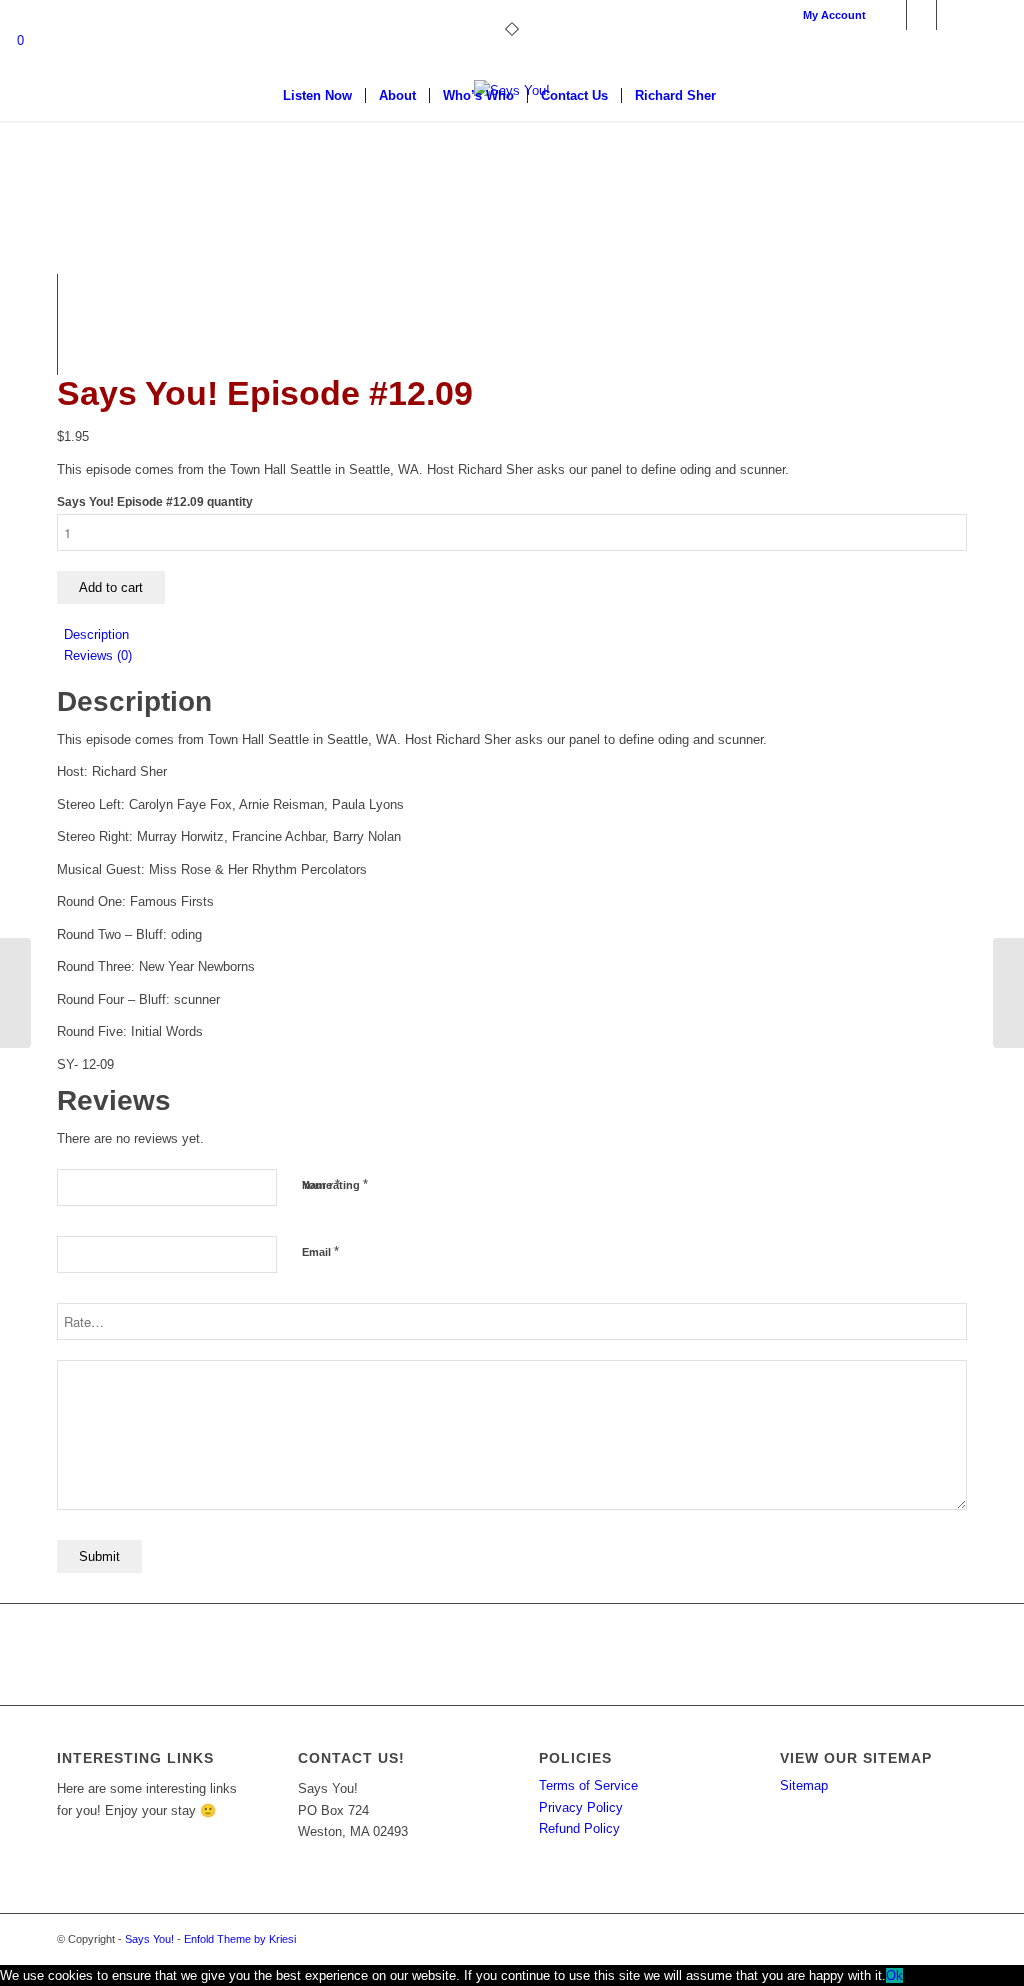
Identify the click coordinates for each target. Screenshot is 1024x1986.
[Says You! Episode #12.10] (1008, 993)
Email (320, 1251)
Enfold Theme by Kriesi (240, 1939)
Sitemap (804, 1785)
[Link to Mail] (952, 15)
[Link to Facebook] (891, 15)
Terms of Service (588, 1785)
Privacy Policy (581, 1807)
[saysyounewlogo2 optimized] (512, 155)
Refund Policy (579, 1828)
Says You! (149, 1939)
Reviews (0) (98, 655)
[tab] (515, 634)
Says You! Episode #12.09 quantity (155, 502)
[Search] (742, 96)
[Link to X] (921, 15)
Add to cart (111, 587)
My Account (834, 15)
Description (96, 634)
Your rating (335, 1184)
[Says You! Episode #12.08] (15, 993)
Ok (894, 1975)
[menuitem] (829, 15)
